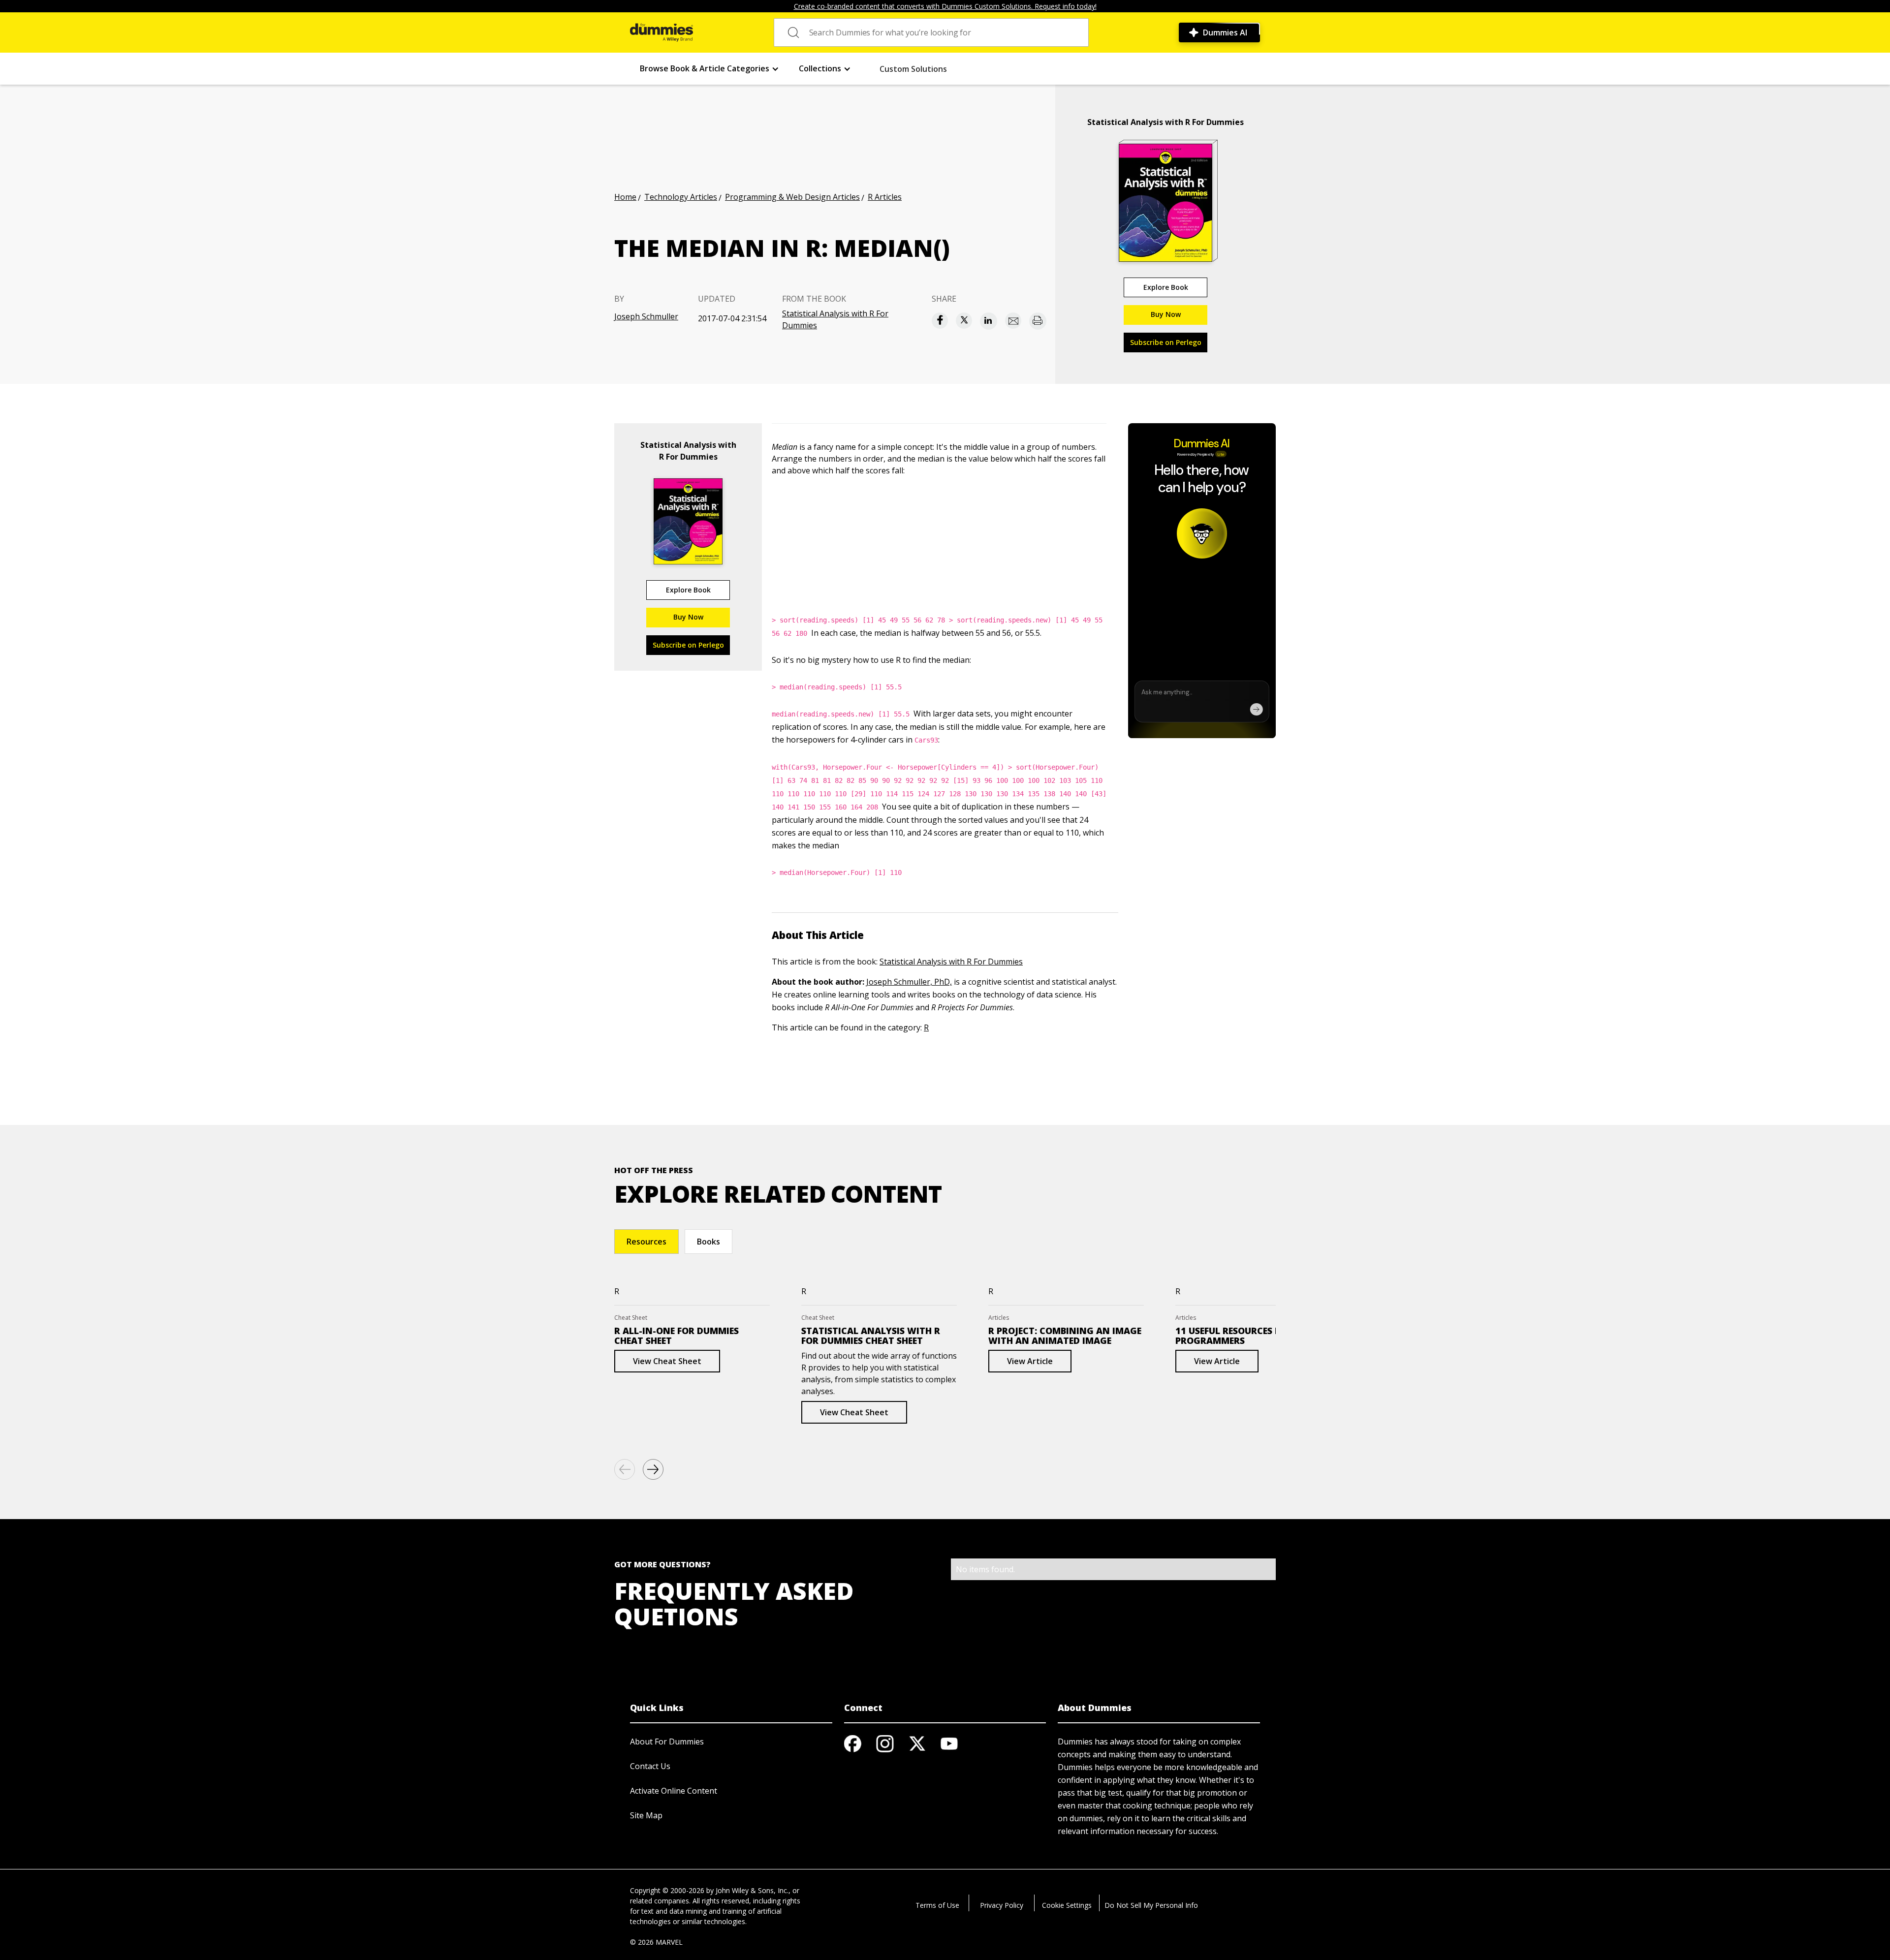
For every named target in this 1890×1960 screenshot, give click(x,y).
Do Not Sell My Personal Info (1151, 1905)
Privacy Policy (1002, 1905)
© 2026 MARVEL (656, 1942)
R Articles (885, 197)
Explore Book (1166, 287)
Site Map (646, 1815)
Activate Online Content (674, 1791)
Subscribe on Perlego (1166, 342)
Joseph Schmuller (646, 316)
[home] (661, 32)
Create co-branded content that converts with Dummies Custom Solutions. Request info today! (945, 6)
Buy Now (1166, 314)
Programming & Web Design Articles (792, 197)
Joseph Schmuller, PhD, (909, 982)
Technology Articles (681, 197)
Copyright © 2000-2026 (667, 1890)
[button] (709, 69)
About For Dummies (667, 1742)
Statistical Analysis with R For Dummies (835, 319)
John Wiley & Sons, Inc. (752, 1890)
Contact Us (650, 1766)
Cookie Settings (1067, 1905)
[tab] (646, 1242)
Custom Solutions (913, 69)
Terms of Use (937, 1905)
